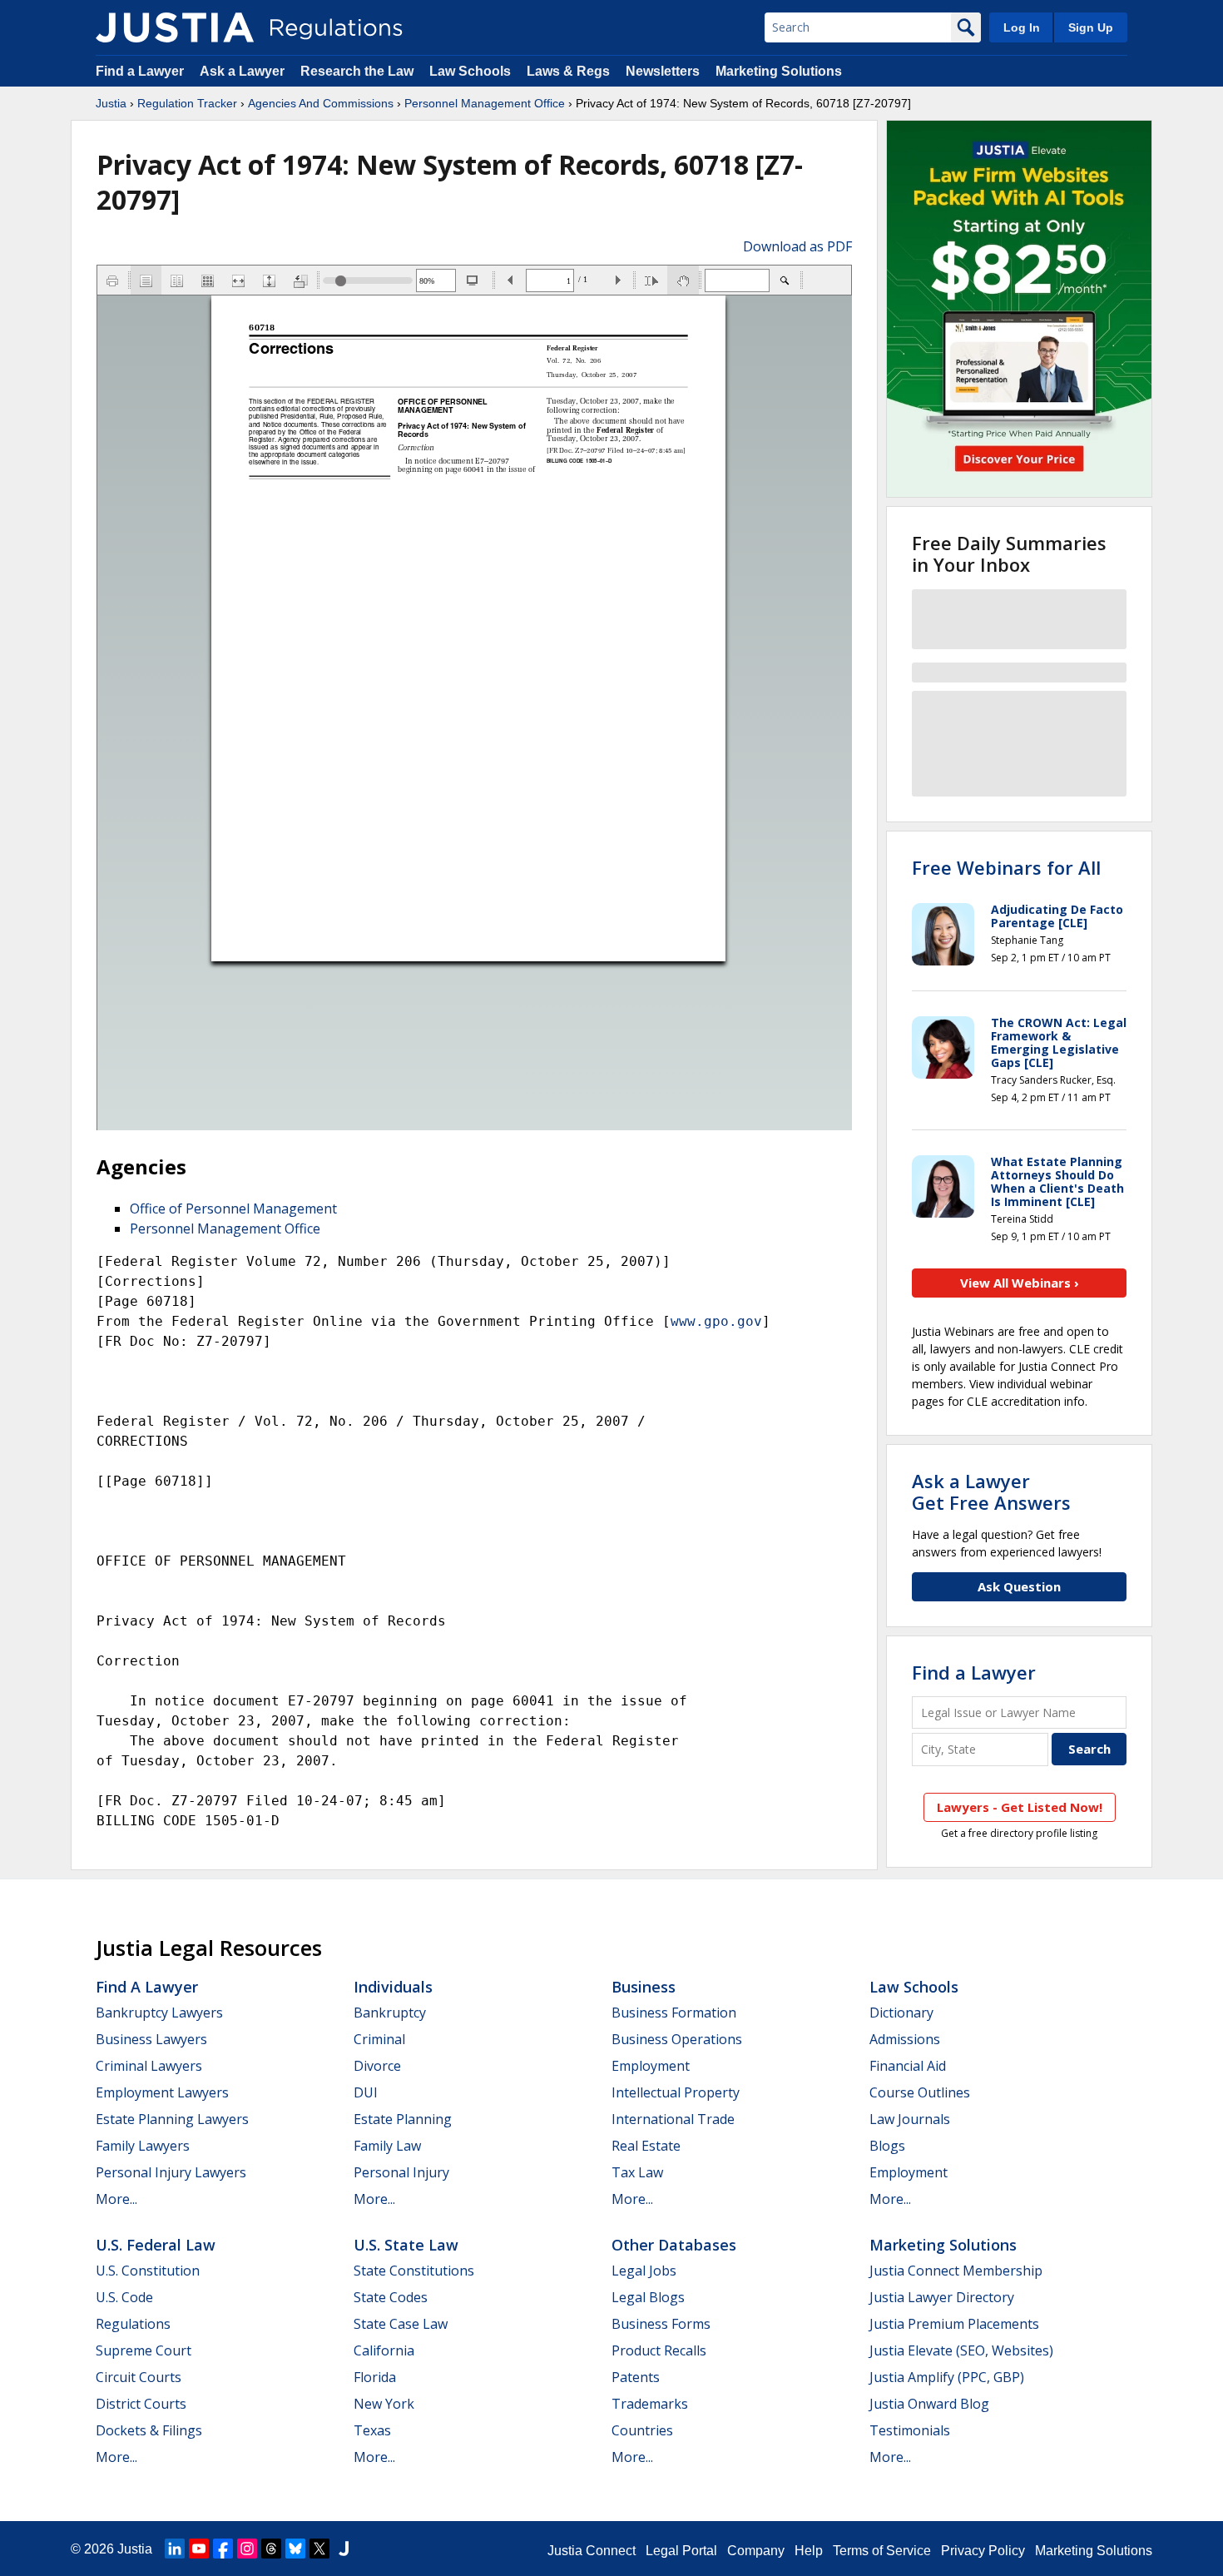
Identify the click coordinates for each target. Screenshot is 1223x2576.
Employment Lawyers (162, 2092)
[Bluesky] (295, 2549)
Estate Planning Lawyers (172, 2119)
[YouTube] (199, 2549)
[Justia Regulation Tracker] (175, 27)
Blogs (887, 2146)
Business (644, 1987)
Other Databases (674, 2245)
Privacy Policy (983, 2551)
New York (384, 2404)
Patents (636, 2377)
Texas (372, 2430)
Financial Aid (908, 2066)
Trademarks (650, 2404)
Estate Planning (403, 2119)
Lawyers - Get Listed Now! (1020, 1807)
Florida (375, 2377)
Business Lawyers (151, 2039)
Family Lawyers (143, 2146)
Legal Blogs (648, 2297)
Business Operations (677, 2039)
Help (809, 2551)
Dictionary (901, 2013)
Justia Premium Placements (954, 2324)
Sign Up (1091, 27)
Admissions (905, 2039)
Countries (642, 2430)
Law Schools (470, 71)
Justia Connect (592, 2551)
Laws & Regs (568, 71)
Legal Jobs (644, 2271)
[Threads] (271, 2549)
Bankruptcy (390, 2013)
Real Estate (646, 2146)
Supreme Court (144, 2350)
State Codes (391, 2297)
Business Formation (674, 2013)
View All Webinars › (1020, 1283)
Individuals (393, 1987)
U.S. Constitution (148, 2271)
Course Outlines (920, 2092)
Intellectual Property (676, 2092)
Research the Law (357, 71)
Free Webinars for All (1006, 867)
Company (756, 2551)
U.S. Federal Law (156, 2245)
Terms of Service (882, 2551)
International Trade (673, 2119)
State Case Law (401, 2324)
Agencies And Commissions (321, 103)
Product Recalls (659, 2350)
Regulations (133, 2324)
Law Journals (910, 2119)
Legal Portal (681, 2551)
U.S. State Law (406, 2245)
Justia (111, 103)
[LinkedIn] (175, 2549)
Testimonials (910, 2430)
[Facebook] (223, 2549)
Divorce (377, 2066)
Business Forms (661, 2324)
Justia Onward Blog (929, 2404)
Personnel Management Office (485, 103)
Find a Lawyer (140, 71)
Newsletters (663, 71)
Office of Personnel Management (233, 1209)
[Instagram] (247, 2549)
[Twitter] (319, 2549)
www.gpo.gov (716, 1321)
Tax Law (637, 2172)
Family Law (387, 2146)
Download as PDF (797, 246)
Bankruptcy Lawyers (159, 2013)
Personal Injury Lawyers (171, 2172)
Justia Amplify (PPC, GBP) (947, 2377)
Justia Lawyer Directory (942, 2297)
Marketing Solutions (779, 71)
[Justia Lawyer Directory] (344, 2549)
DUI (366, 2092)
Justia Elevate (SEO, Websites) (961, 2350)
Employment (651, 2066)
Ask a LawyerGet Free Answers (991, 1491)
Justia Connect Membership (956, 2271)
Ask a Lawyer (244, 71)
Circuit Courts (139, 2377)
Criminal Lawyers (149, 2066)
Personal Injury (401, 2172)
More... (116, 2199)
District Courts (141, 2404)
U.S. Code (124, 2297)
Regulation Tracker (187, 103)
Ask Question (1019, 1586)
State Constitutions (414, 2271)
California (384, 2350)
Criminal (379, 2039)
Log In (1022, 27)
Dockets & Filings (149, 2430)
